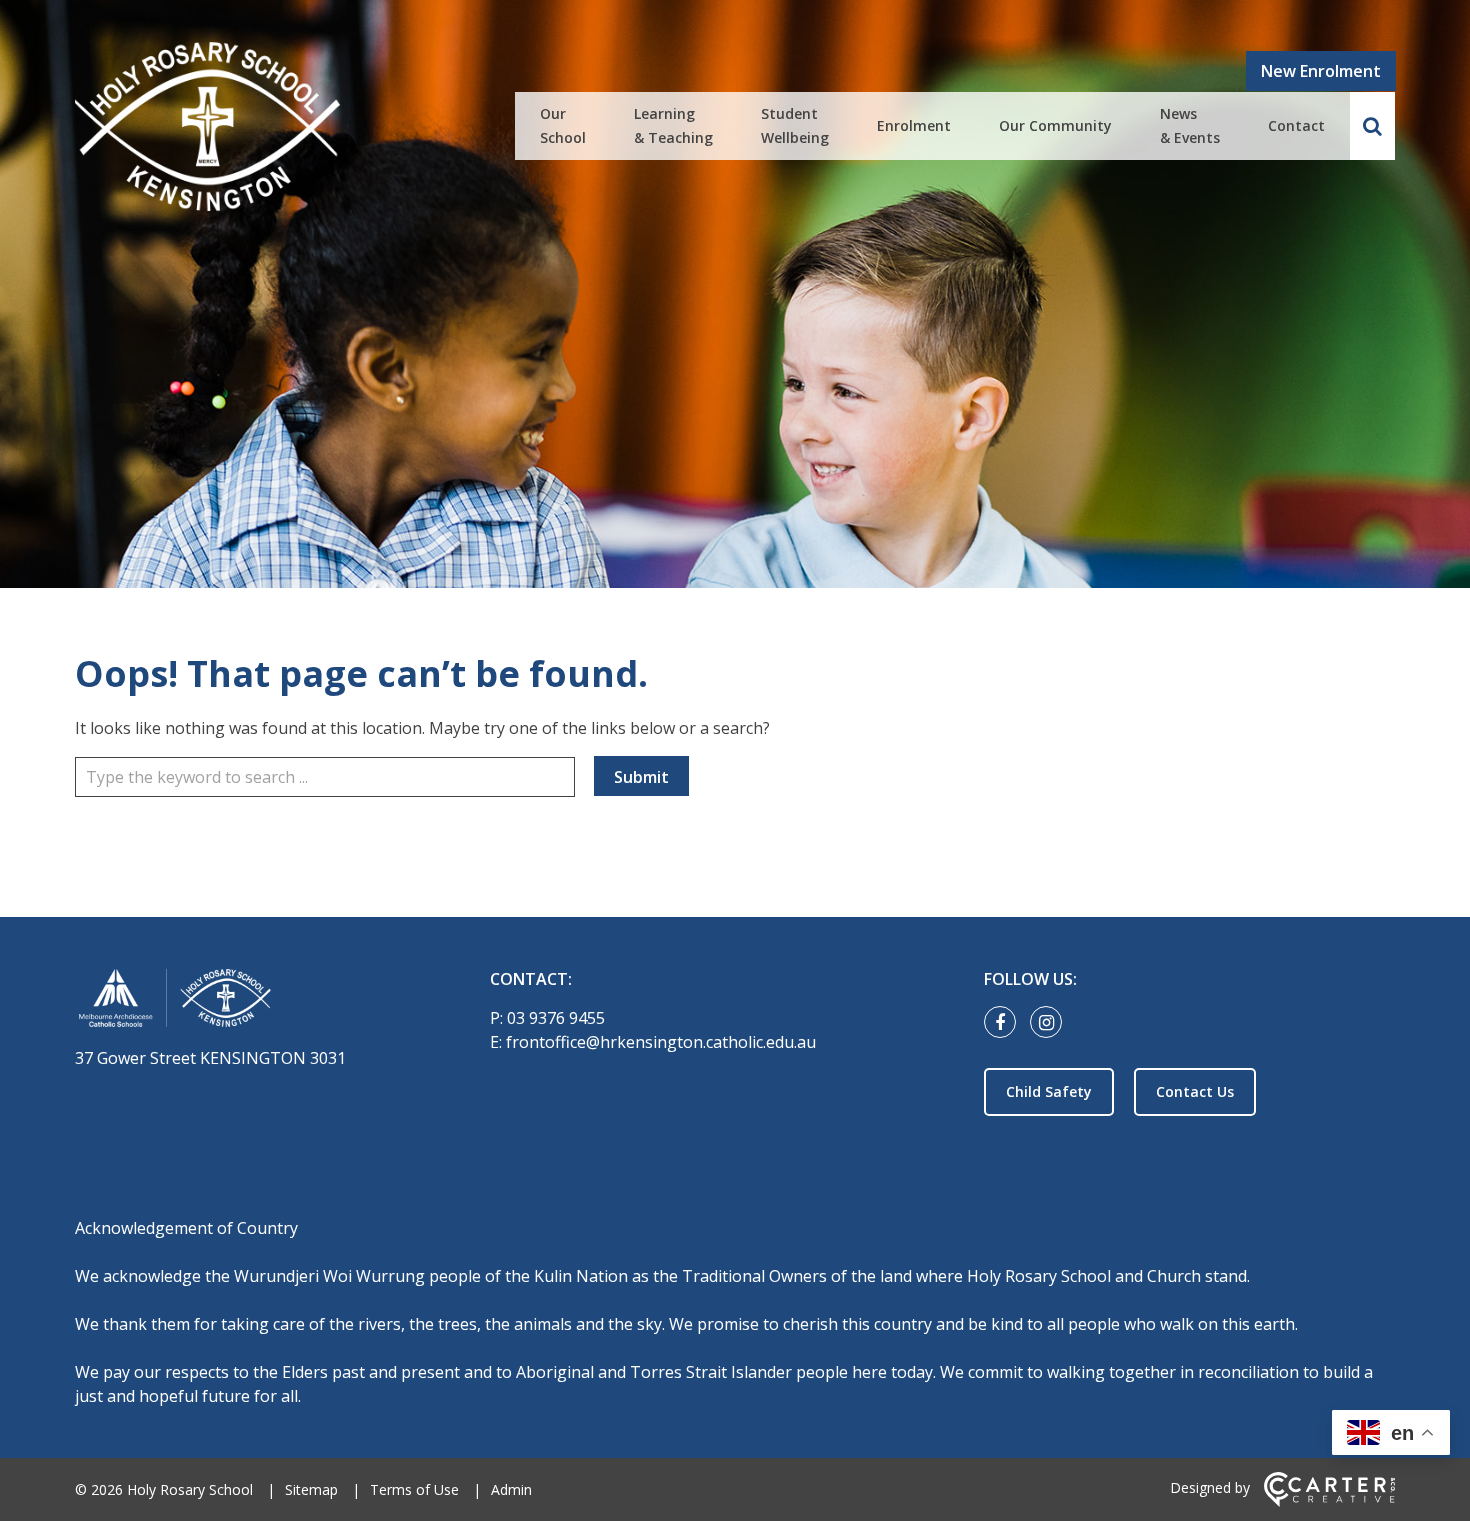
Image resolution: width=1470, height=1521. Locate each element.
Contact (1296, 125)
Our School (563, 125)
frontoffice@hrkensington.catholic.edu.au (661, 1042)
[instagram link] (1051, 1023)
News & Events (1190, 125)
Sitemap (311, 1489)
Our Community (1055, 125)
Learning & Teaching (673, 125)
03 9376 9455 (556, 1018)
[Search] (1372, 126)
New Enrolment (1321, 71)
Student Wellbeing (795, 125)
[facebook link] (1005, 1023)
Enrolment (914, 125)
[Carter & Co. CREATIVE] (1329, 1501)
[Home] (247, 1001)
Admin (511, 1489)
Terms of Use (414, 1489)
